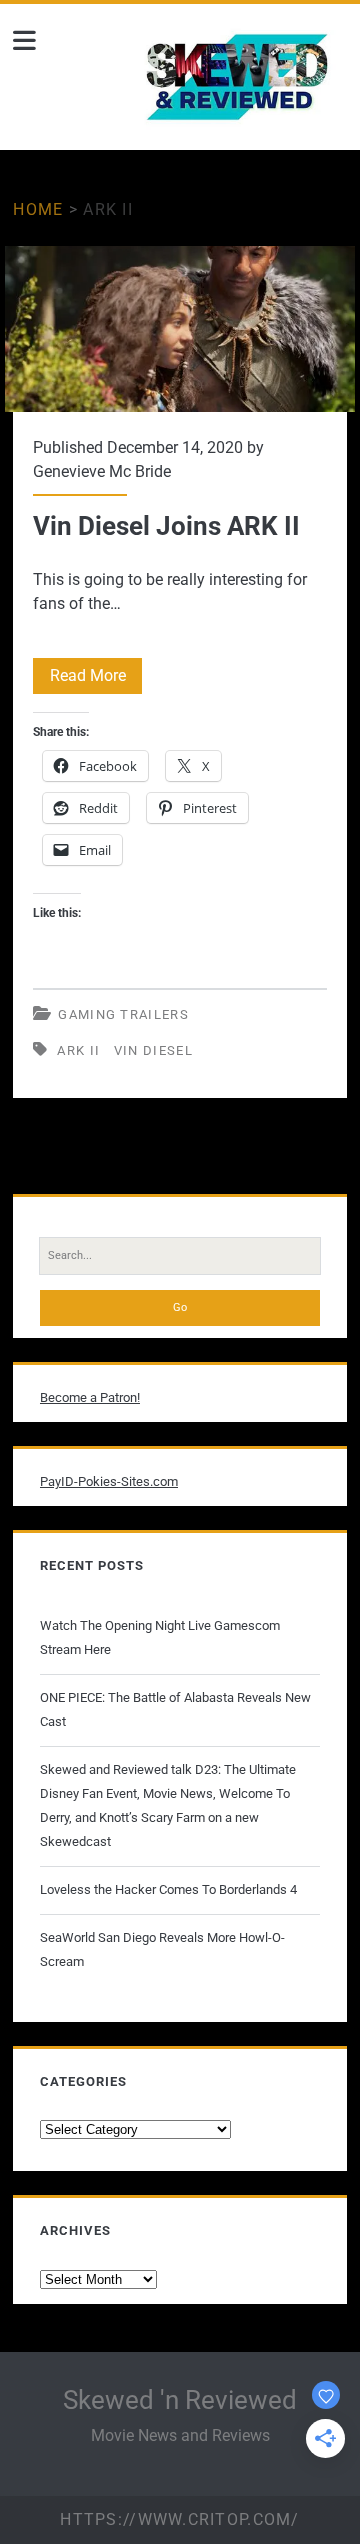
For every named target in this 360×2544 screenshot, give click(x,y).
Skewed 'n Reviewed (180, 2400)
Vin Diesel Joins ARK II (179, 329)
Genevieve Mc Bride (102, 471)
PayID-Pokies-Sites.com (109, 1481)
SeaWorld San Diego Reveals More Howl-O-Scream (162, 1949)
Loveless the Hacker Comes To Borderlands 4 (168, 1889)
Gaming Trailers (123, 1014)
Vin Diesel (153, 1050)
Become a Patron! (90, 1397)
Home (38, 209)
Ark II (78, 1050)
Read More (96, 679)
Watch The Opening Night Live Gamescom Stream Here (160, 1637)
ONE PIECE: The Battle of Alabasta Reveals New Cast (175, 1709)
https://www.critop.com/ (179, 2519)
